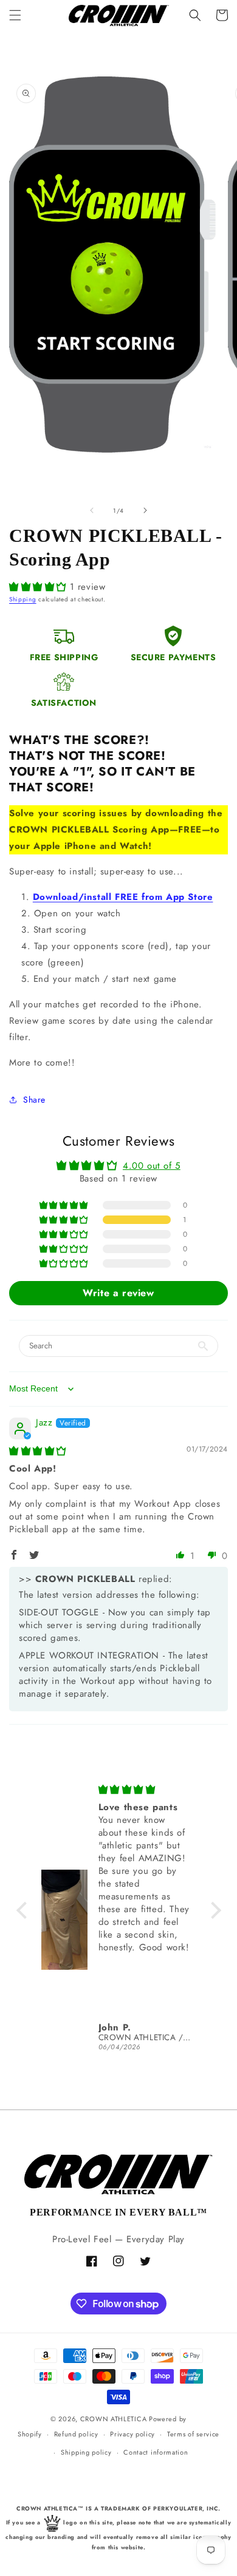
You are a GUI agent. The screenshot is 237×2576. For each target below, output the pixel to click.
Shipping (23, 599)
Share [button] (34, 1100)
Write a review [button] (118, 1293)
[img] (38, 1451)
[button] (15, 15)
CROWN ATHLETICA (114, 2419)
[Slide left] (92, 510)
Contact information (156, 2452)
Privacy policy (132, 2434)
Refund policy (76, 2434)
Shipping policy (86, 2452)
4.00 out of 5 (152, 1166)
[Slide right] (145, 510)
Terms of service (193, 2434)
